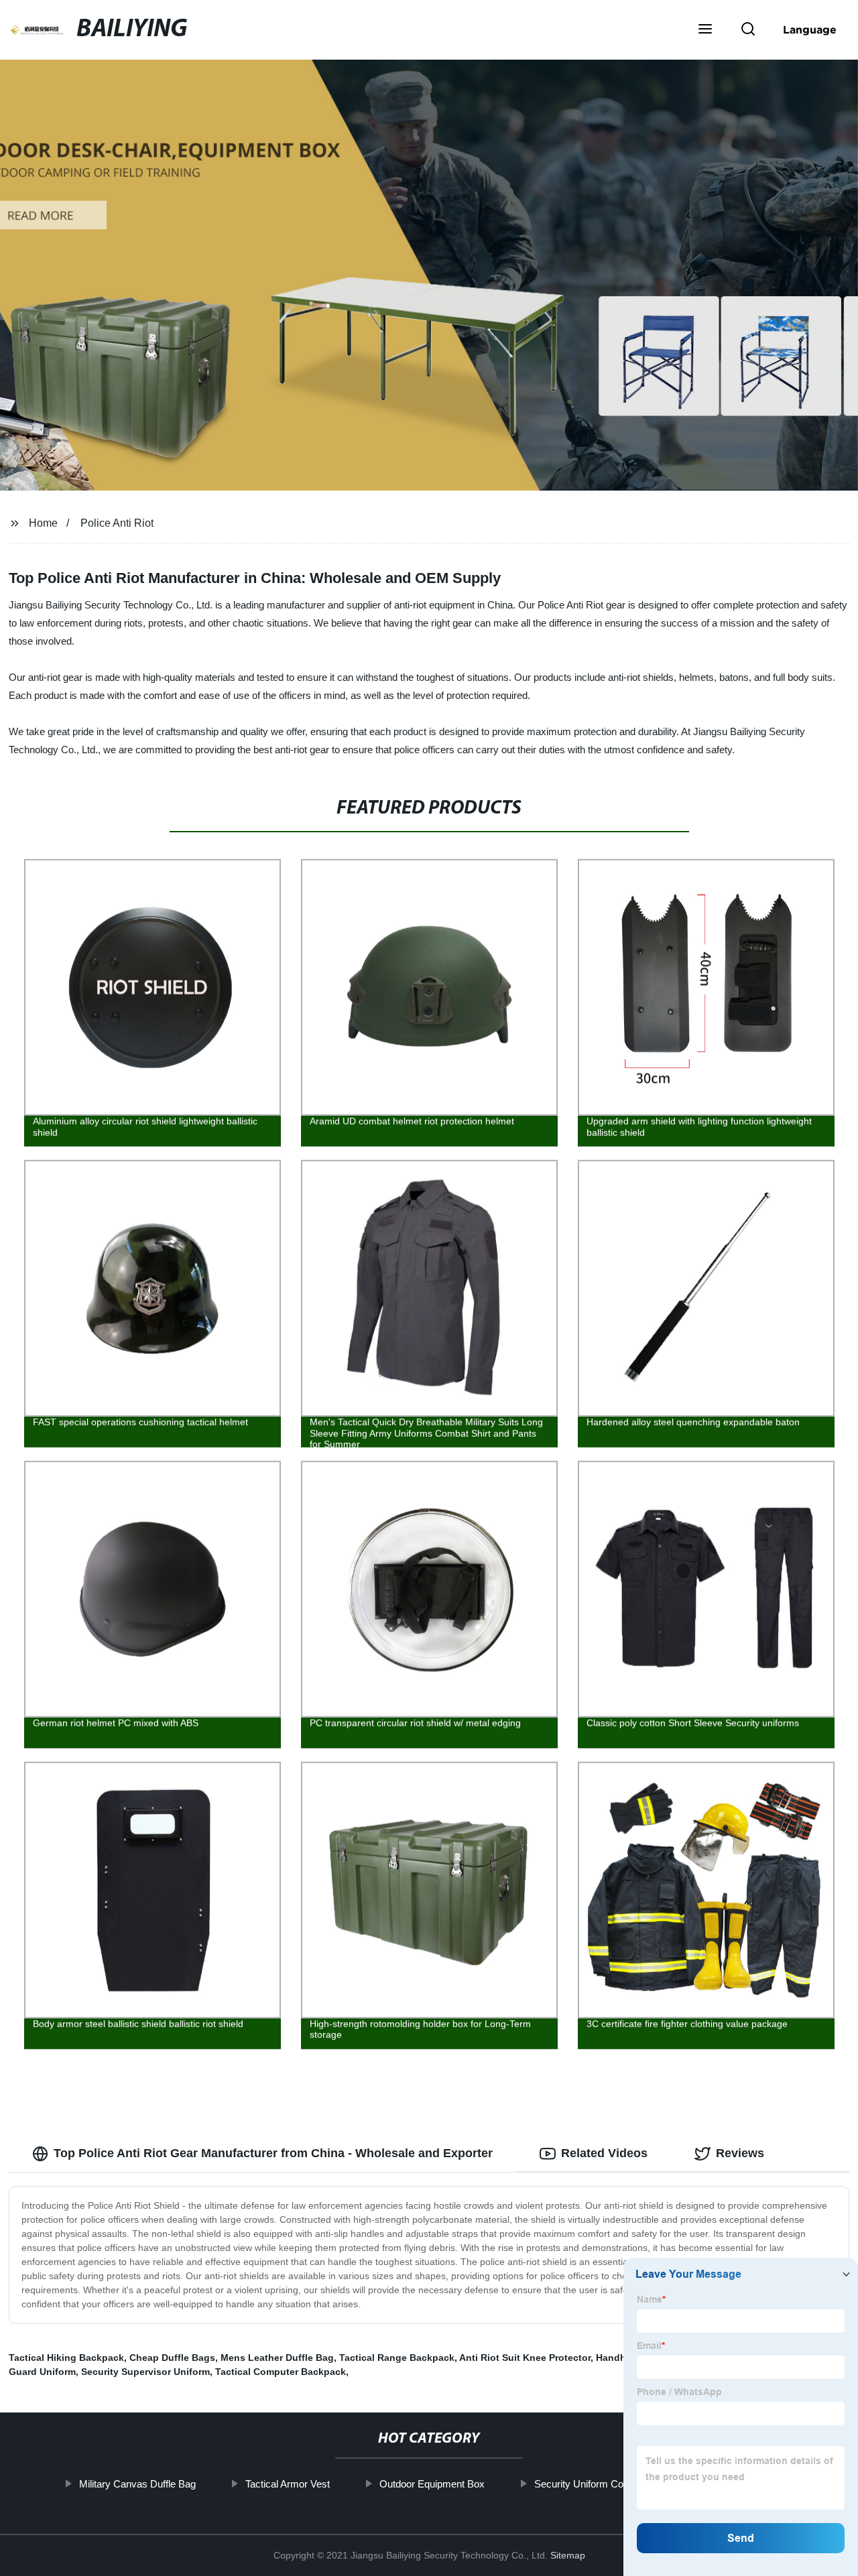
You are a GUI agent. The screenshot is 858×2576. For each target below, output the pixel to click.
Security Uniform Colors (587, 2484)
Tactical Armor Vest (288, 2484)
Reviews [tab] (740, 2153)
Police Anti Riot (117, 523)
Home (43, 523)
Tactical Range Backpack (397, 2358)
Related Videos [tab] (604, 2153)
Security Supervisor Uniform (145, 2372)
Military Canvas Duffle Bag (137, 2484)
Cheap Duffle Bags (172, 2358)
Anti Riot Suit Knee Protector (525, 2358)
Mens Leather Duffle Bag (277, 2358)
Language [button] (810, 29)
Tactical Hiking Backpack (66, 2358)
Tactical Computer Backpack (281, 2372)
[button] (705, 30)
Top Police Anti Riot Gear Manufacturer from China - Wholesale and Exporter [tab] (273, 2153)
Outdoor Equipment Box (432, 2484)
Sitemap (568, 2555)
